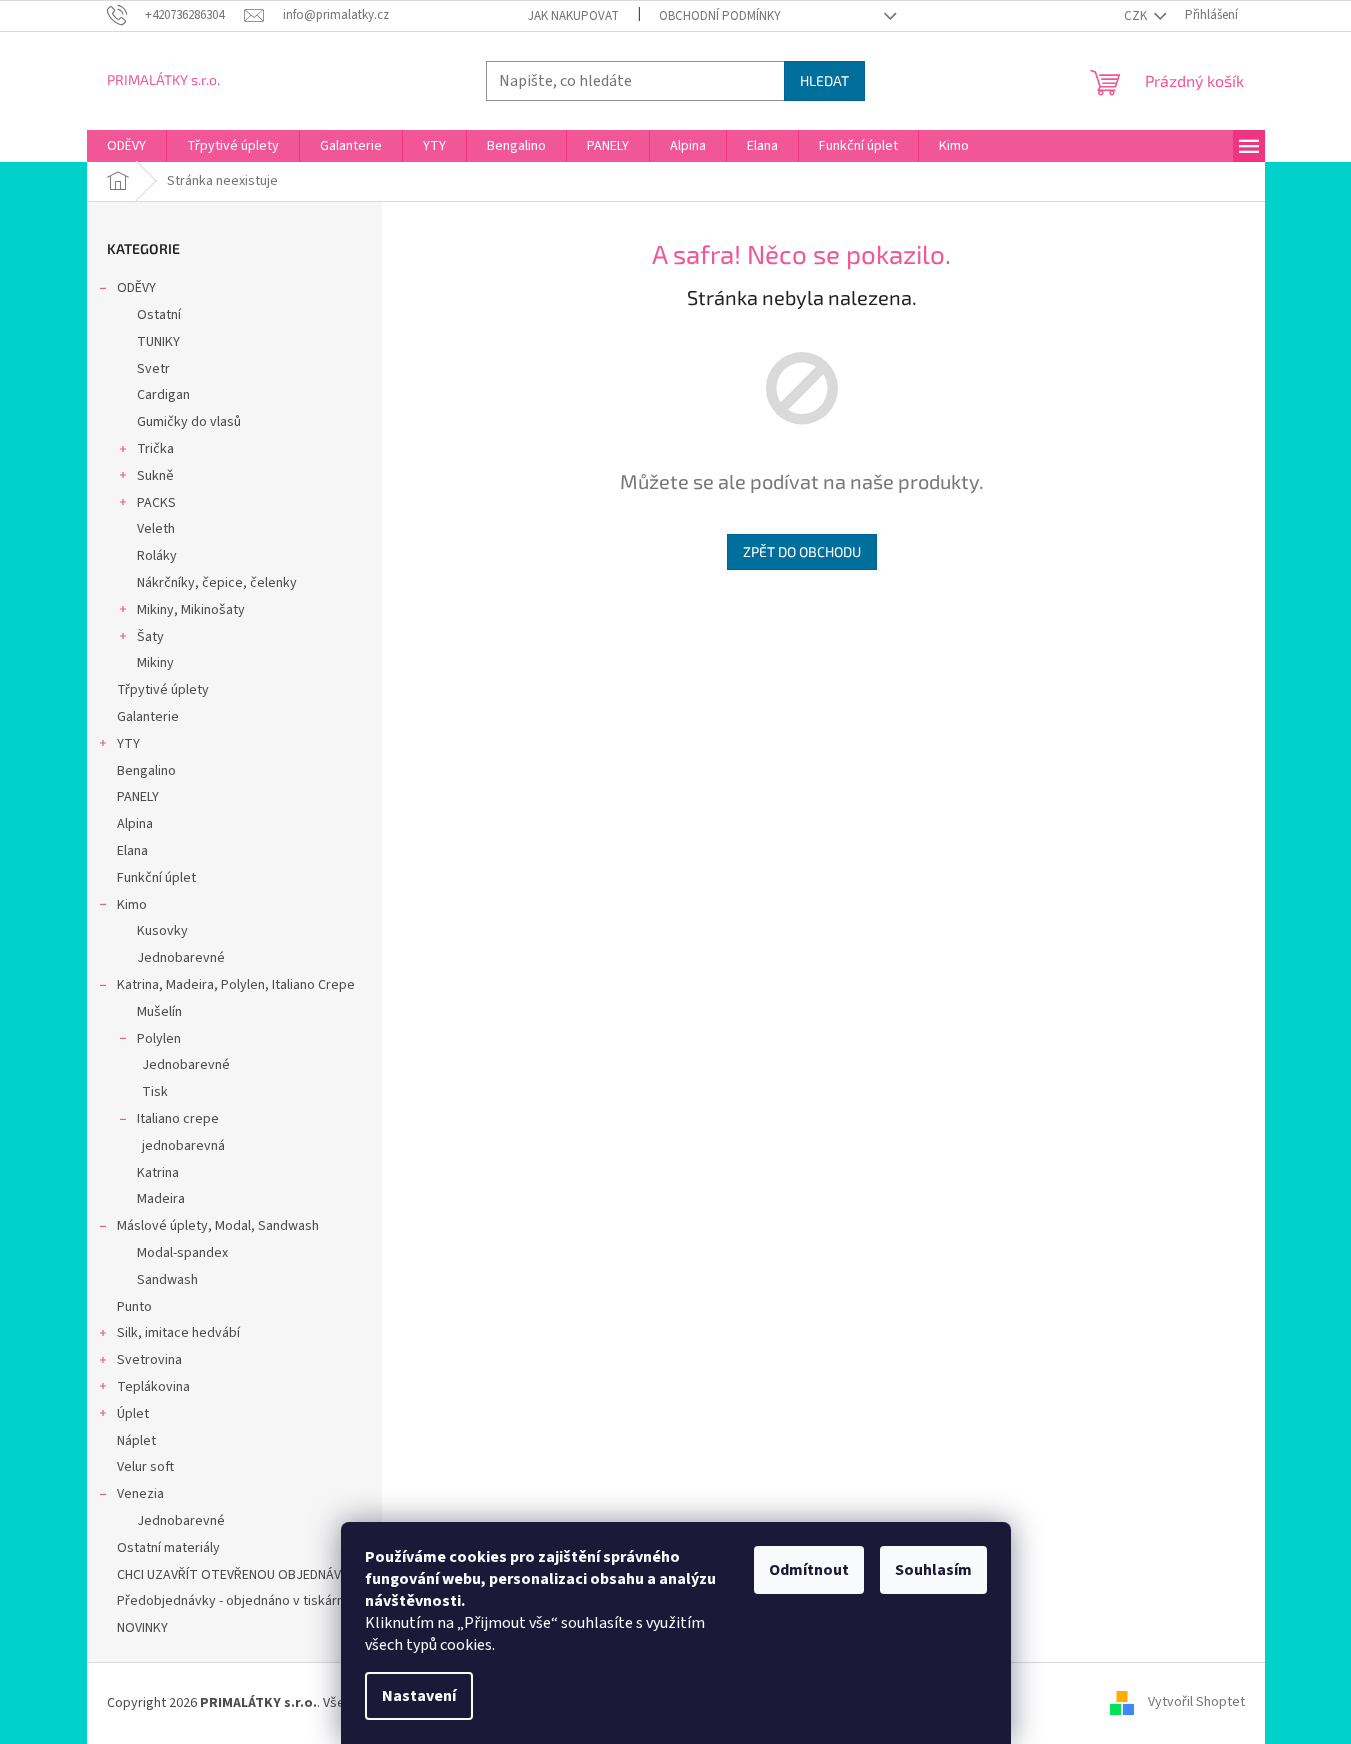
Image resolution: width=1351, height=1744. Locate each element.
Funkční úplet (156, 878)
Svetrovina (149, 1360)
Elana (132, 851)
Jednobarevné (181, 958)
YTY (128, 744)
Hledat (824, 80)
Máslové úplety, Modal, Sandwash (218, 1226)
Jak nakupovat (573, 16)
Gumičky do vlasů (189, 422)
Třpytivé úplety (163, 690)
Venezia (140, 1494)
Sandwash (167, 1280)
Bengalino (146, 771)
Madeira (161, 1199)
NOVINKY (142, 1628)
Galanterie (148, 717)
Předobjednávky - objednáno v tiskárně (234, 1601)
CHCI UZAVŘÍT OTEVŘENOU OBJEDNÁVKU (237, 1575)
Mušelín (159, 1012)
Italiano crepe (178, 1119)
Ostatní (159, 315)
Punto (134, 1307)
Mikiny (155, 663)
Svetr (153, 369)
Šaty (150, 637)
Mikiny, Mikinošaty (191, 610)
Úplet (133, 1414)
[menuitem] (126, 146)
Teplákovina (153, 1387)
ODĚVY (136, 288)
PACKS (156, 503)
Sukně (155, 476)
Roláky (157, 556)
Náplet (136, 1441)
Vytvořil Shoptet (1196, 1703)
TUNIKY (158, 342)
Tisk (155, 1092)
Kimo (132, 905)
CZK (1137, 16)
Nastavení (419, 1696)
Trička (155, 449)
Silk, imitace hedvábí (178, 1333)
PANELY (138, 797)
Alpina (135, 824)
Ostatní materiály (168, 1548)
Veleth (156, 529)
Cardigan (163, 395)
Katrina (158, 1173)
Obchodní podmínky (720, 16)
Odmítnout (809, 1570)
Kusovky (162, 931)
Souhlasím (933, 1570)
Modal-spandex (182, 1253)
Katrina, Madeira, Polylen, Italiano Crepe (236, 985)
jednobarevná (183, 1146)
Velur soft (145, 1467)
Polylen (159, 1039)
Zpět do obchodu (802, 551)
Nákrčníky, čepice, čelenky (217, 583)
